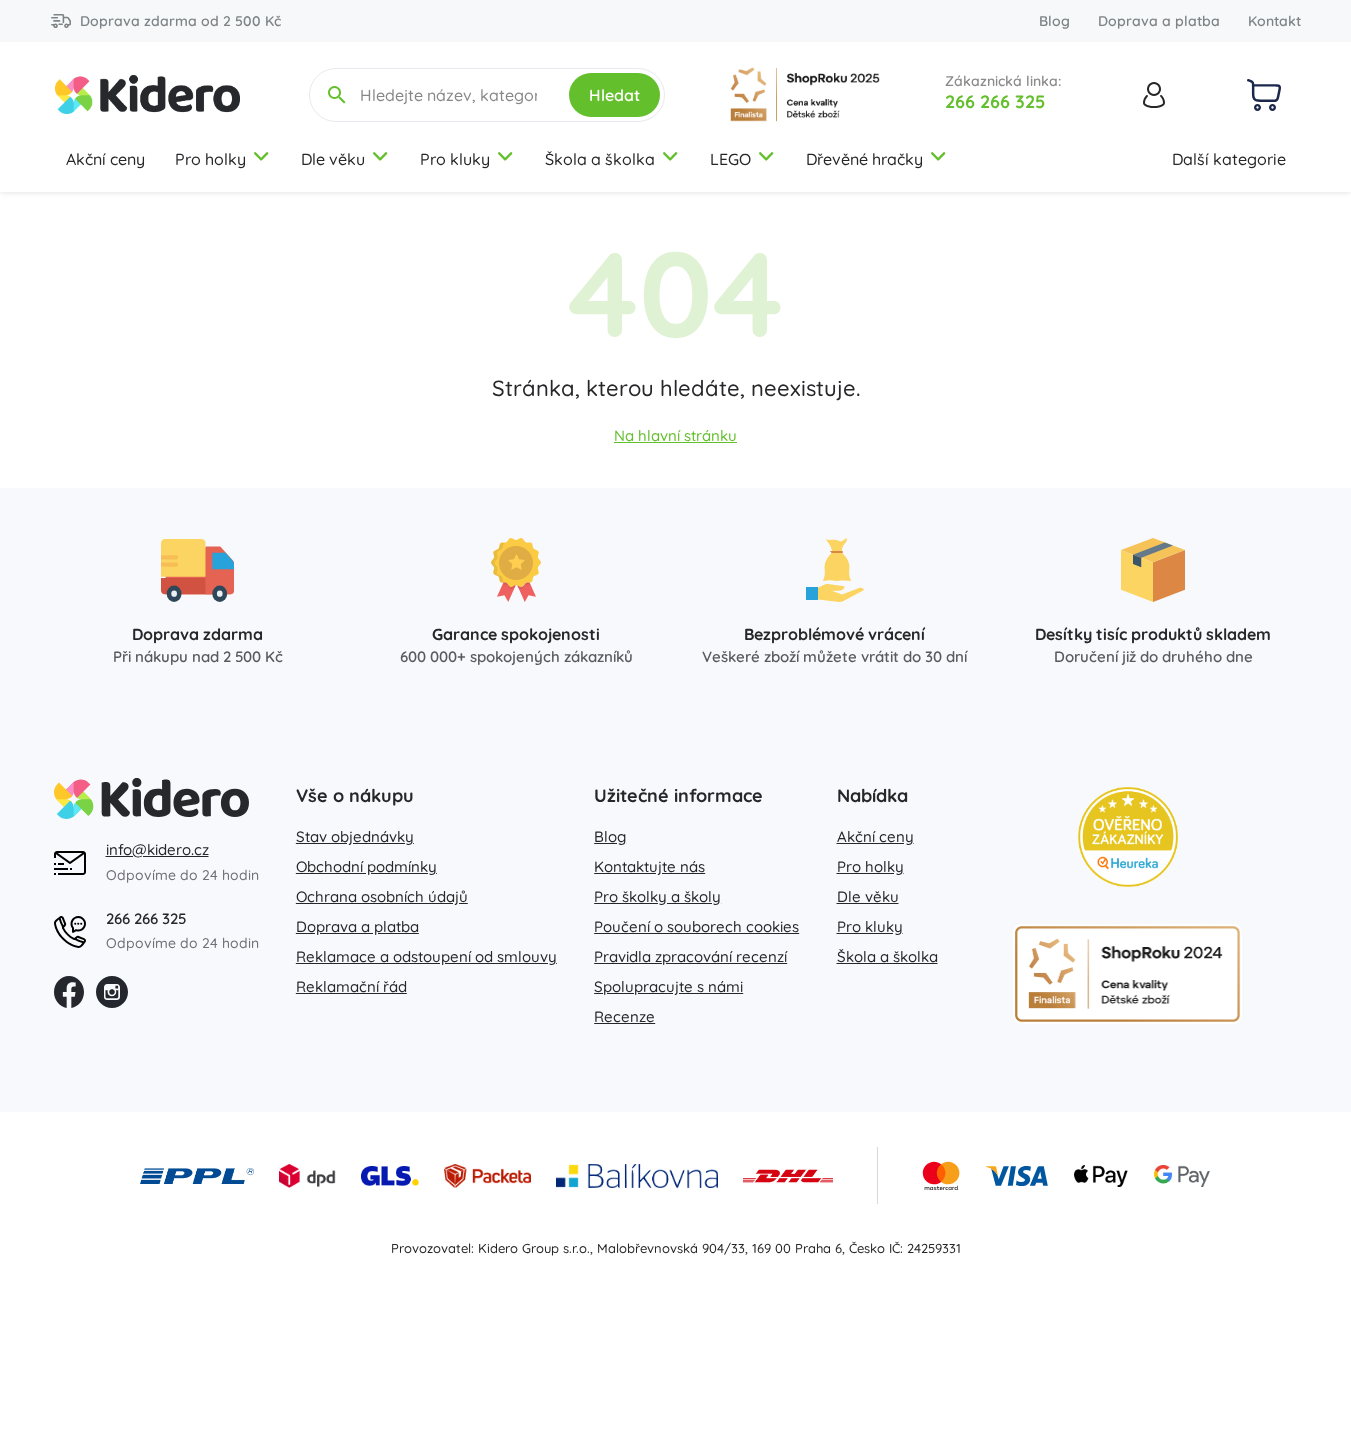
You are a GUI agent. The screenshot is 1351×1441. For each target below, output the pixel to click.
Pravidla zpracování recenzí (690, 956)
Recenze (624, 1016)
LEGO (730, 159)
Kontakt (1274, 21)
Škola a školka (600, 159)
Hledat (614, 95)
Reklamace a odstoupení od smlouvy (426, 956)
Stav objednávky (355, 836)
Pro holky (210, 159)
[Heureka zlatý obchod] (1128, 837)
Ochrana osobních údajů (382, 896)
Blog (1054, 21)
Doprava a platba (1159, 21)
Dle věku (333, 159)
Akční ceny (105, 159)
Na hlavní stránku (675, 435)
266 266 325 (995, 101)
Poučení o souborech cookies (696, 926)
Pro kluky (455, 159)
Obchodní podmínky (366, 866)
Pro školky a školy (657, 896)
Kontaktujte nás (649, 866)
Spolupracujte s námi (668, 986)
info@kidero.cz (157, 849)
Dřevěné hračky (864, 159)
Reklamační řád (351, 986)
